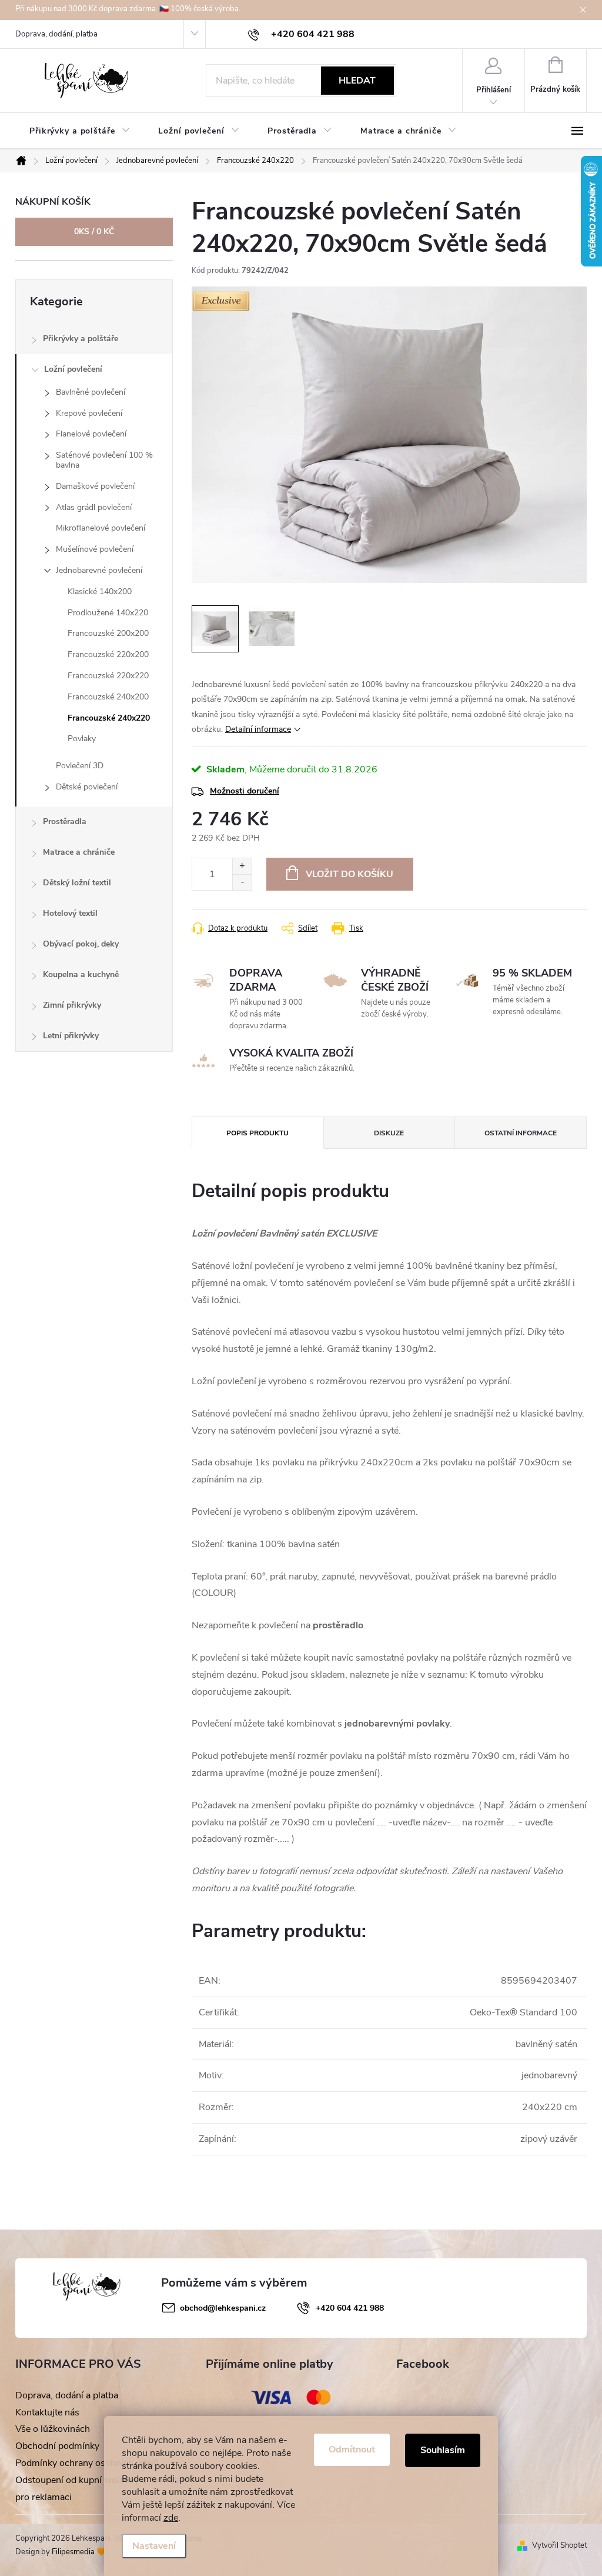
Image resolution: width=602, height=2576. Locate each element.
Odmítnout (352, 2450)
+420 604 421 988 (350, 2308)
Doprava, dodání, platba (56, 34)
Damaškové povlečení (95, 486)
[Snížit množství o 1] (242, 882)
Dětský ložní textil (77, 883)
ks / (94, 231)
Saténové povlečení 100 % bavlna (104, 460)
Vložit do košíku (350, 874)
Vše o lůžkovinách (53, 2429)
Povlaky (82, 739)
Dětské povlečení (87, 787)
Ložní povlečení (73, 369)
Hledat (357, 81)
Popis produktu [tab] (257, 1133)
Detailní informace (258, 729)
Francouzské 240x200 (108, 697)
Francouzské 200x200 (108, 633)
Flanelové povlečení (91, 434)
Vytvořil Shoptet (559, 2545)
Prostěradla (65, 822)
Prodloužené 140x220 (108, 613)
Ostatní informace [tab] (521, 1133)
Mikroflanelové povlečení (101, 528)
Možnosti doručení (245, 791)
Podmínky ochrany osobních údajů (87, 2463)
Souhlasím (443, 2450)
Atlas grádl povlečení (94, 507)
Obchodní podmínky (57, 2446)
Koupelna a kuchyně (81, 974)
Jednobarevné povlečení (99, 570)
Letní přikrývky (71, 1036)
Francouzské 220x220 (108, 676)
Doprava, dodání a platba (67, 2395)
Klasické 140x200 (100, 591)
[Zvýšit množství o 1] (242, 866)
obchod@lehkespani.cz (223, 2308)
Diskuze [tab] (389, 1133)
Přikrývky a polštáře (81, 339)
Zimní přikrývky (72, 1005)
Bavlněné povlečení (91, 392)
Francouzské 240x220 (109, 718)
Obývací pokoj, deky (81, 944)
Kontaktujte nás (47, 2412)
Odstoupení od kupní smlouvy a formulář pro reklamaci (100, 2489)
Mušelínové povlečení (95, 549)
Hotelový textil (70, 913)
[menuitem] (80, 131)
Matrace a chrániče (79, 852)
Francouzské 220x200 (108, 654)
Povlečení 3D (80, 766)
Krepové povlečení (89, 413)
